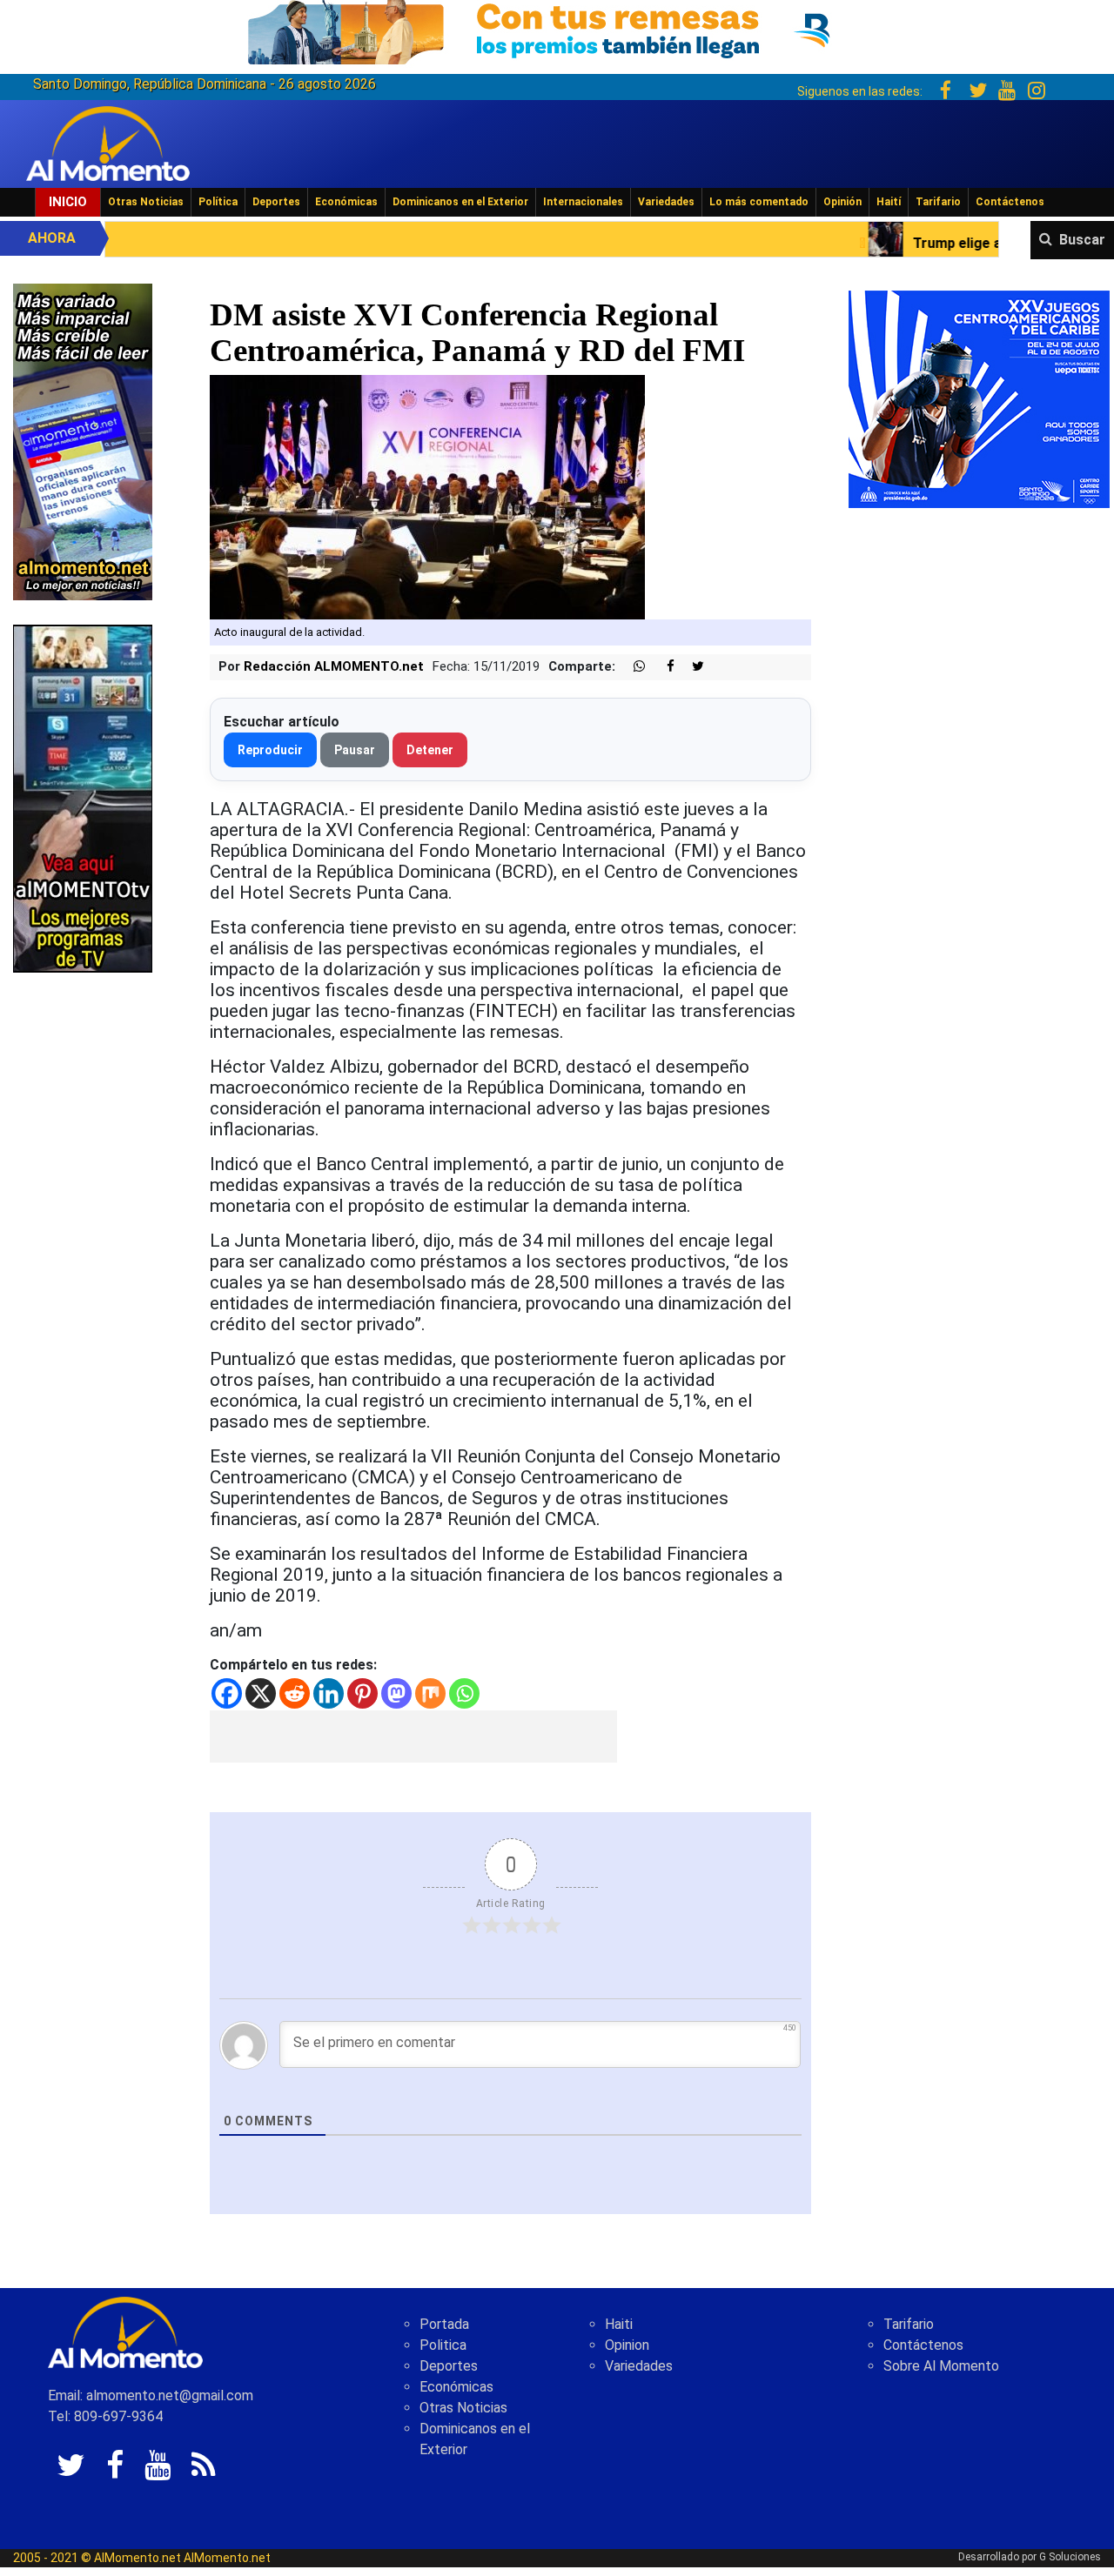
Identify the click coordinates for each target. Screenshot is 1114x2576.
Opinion (627, 2345)
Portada (444, 2324)
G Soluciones (1070, 2557)
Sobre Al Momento (941, 2366)
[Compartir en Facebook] (661, 667)
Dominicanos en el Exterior (460, 202)
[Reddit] (295, 1693)
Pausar (355, 750)
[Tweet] (691, 667)
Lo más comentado (759, 202)
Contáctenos (1010, 202)
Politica (443, 2345)
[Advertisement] (413, 1736)
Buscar (1082, 240)
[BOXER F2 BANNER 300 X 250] (979, 398)
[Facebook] (227, 1693)
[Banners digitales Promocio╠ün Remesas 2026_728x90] (557, 29)
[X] (261, 1693)
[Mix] (430, 1693)
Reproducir (270, 750)
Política (218, 202)
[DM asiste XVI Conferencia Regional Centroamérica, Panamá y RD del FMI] (427, 496)
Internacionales (583, 202)
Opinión (842, 202)
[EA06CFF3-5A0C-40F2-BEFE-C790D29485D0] (83, 797)
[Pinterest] (362, 1693)
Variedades (666, 202)
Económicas (346, 202)
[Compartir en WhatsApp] (632, 667)
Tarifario (938, 202)
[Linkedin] (329, 1693)
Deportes (276, 202)
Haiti (619, 2324)
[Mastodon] (396, 1693)
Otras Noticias (146, 202)
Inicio (68, 202)
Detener (430, 750)
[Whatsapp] (464, 1693)
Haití (889, 202)
